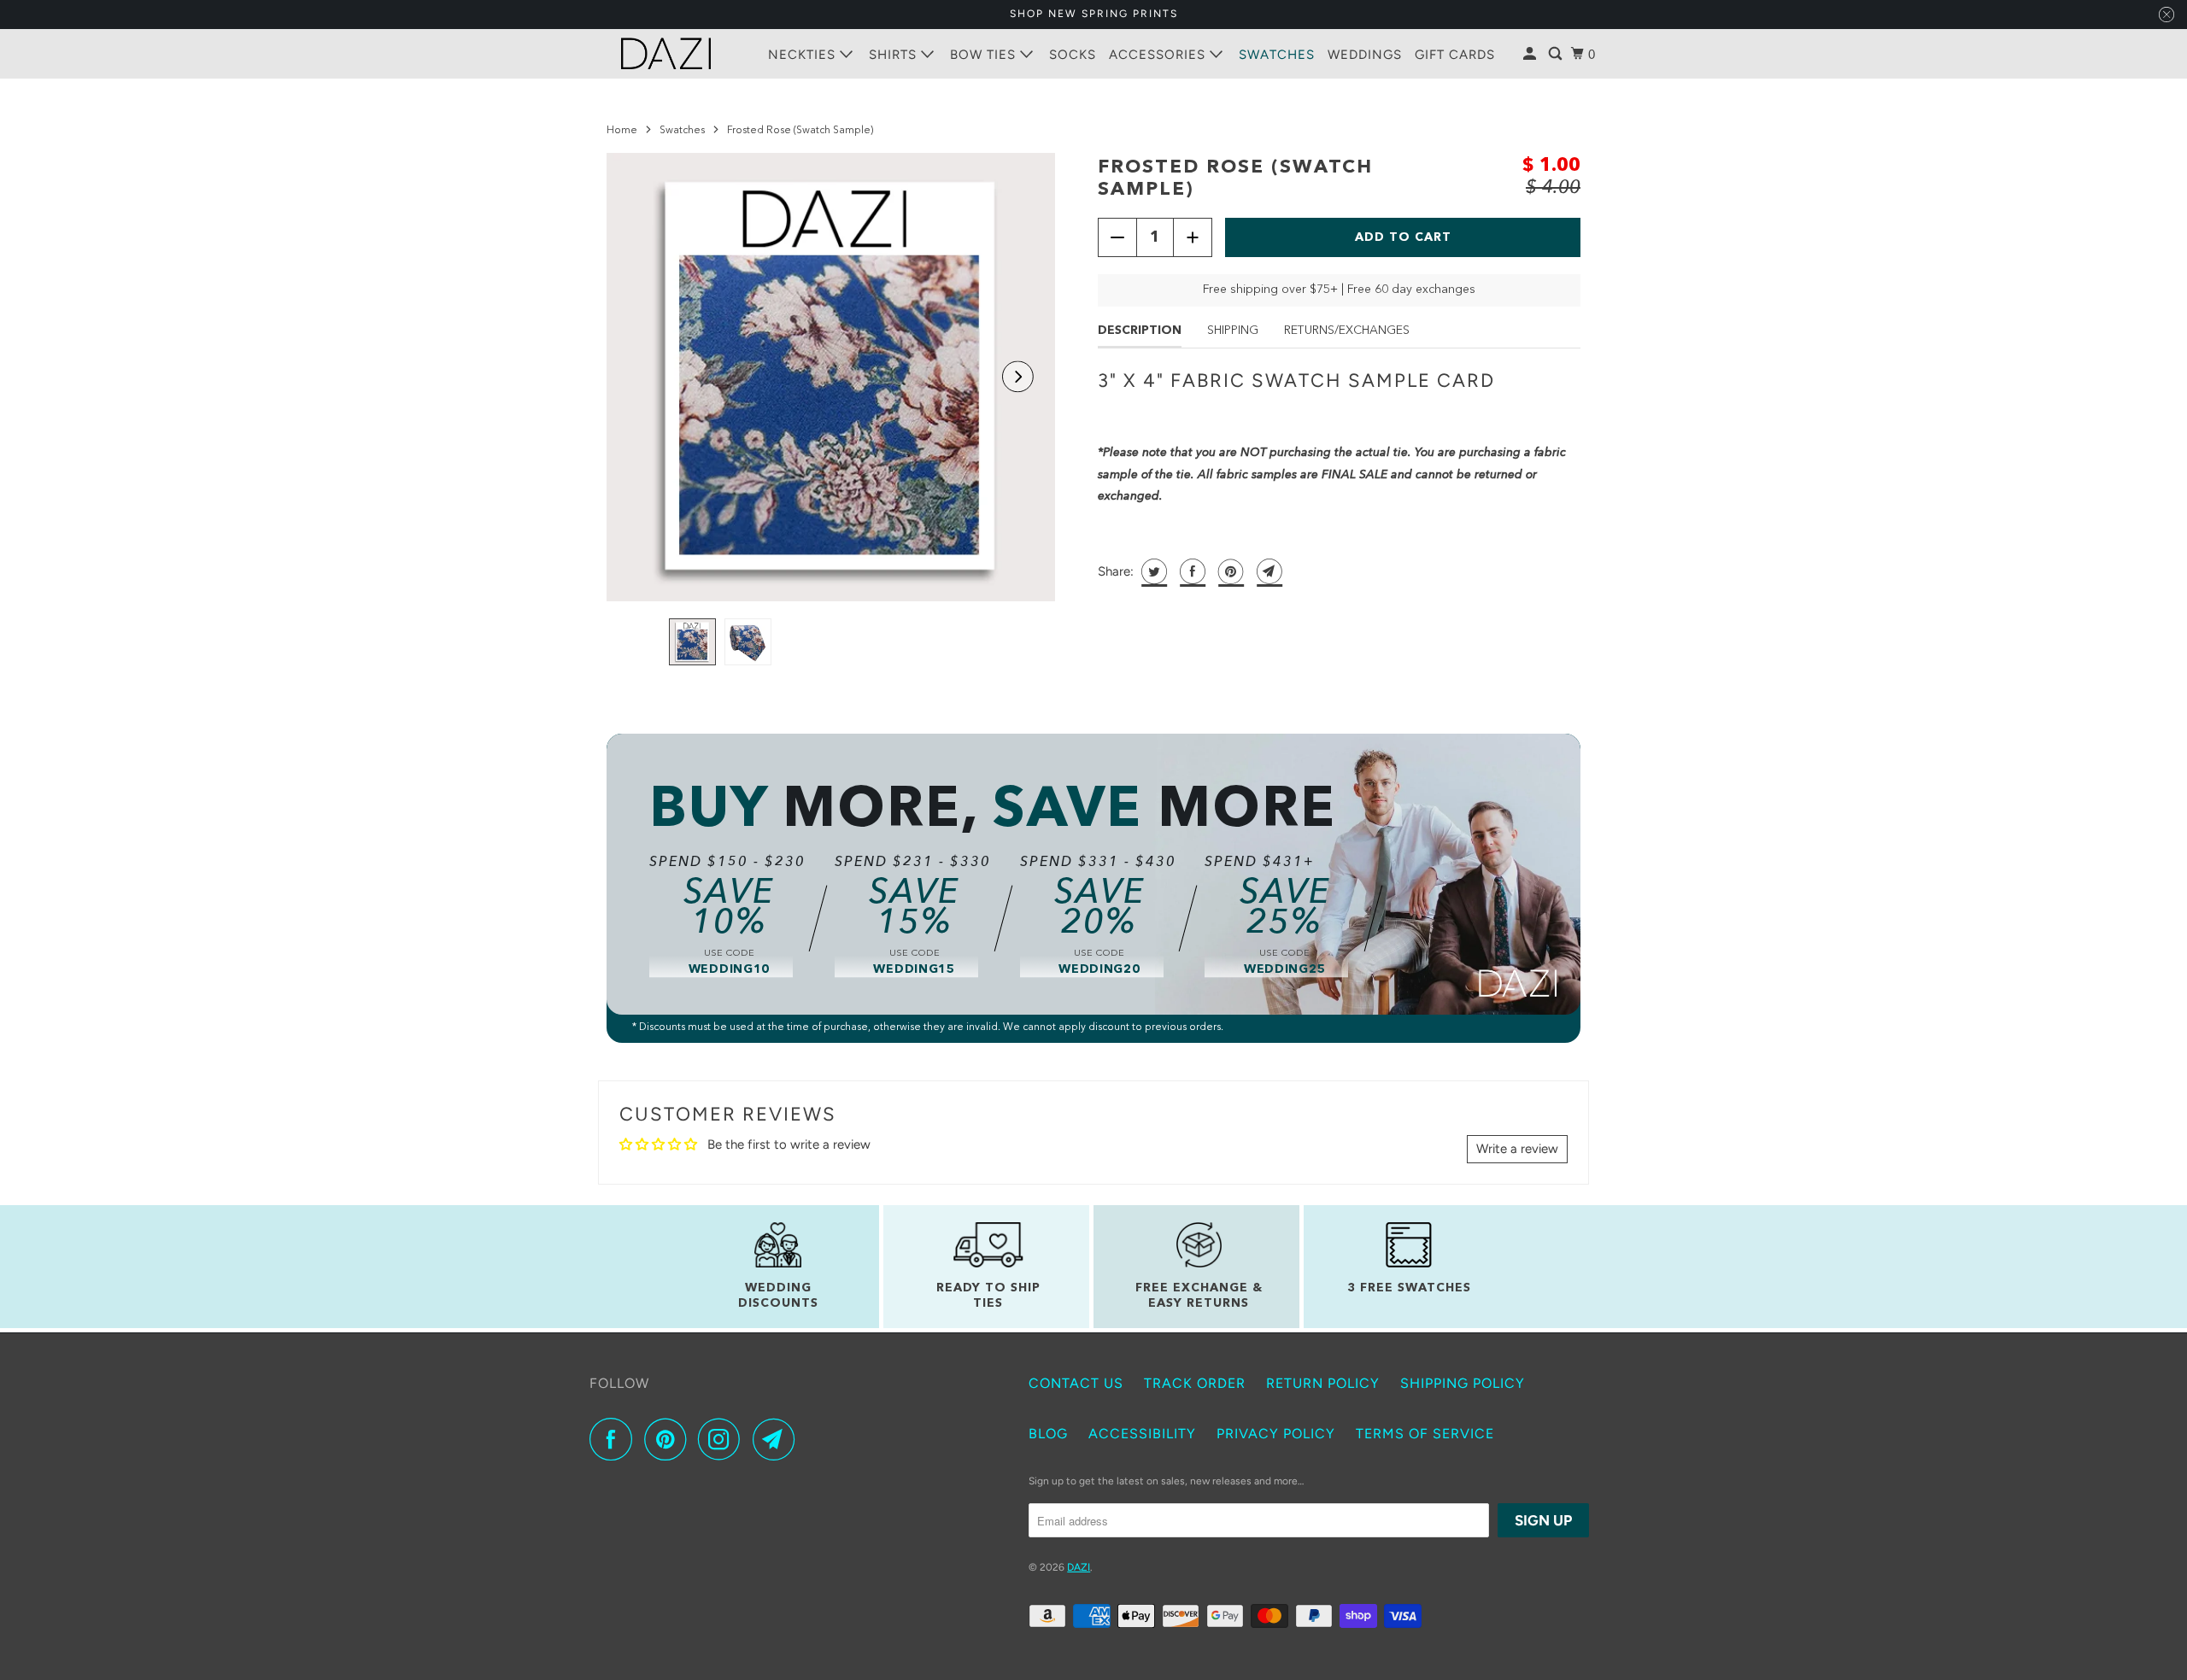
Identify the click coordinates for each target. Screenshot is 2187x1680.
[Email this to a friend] (1267, 571)
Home (622, 131)
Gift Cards (1455, 55)
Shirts (895, 55)
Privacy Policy (1276, 1434)
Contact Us (1076, 1383)
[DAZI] (666, 53)
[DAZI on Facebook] (615, 1439)
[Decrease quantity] (1117, 237)
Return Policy (1323, 1383)
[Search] (1557, 54)
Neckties (804, 55)
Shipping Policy (1463, 1383)
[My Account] (1531, 54)
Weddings (1365, 55)
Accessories (1159, 55)
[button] (1018, 377)
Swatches (1277, 55)
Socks (1073, 55)
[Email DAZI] (778, 1439)
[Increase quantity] (1193, 237)
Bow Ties (985, 55)
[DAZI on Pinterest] (669, 1439)
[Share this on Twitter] (1152, 571)
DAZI (1079, 1567)
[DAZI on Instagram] (724, 1439)
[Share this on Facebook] (1190, 571)
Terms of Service (1425, 1434)
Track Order (1195, 1383)
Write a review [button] (1517, 1149)
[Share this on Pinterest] (1229, 571)
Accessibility (1142, 1434)
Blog (1048, 1434)
